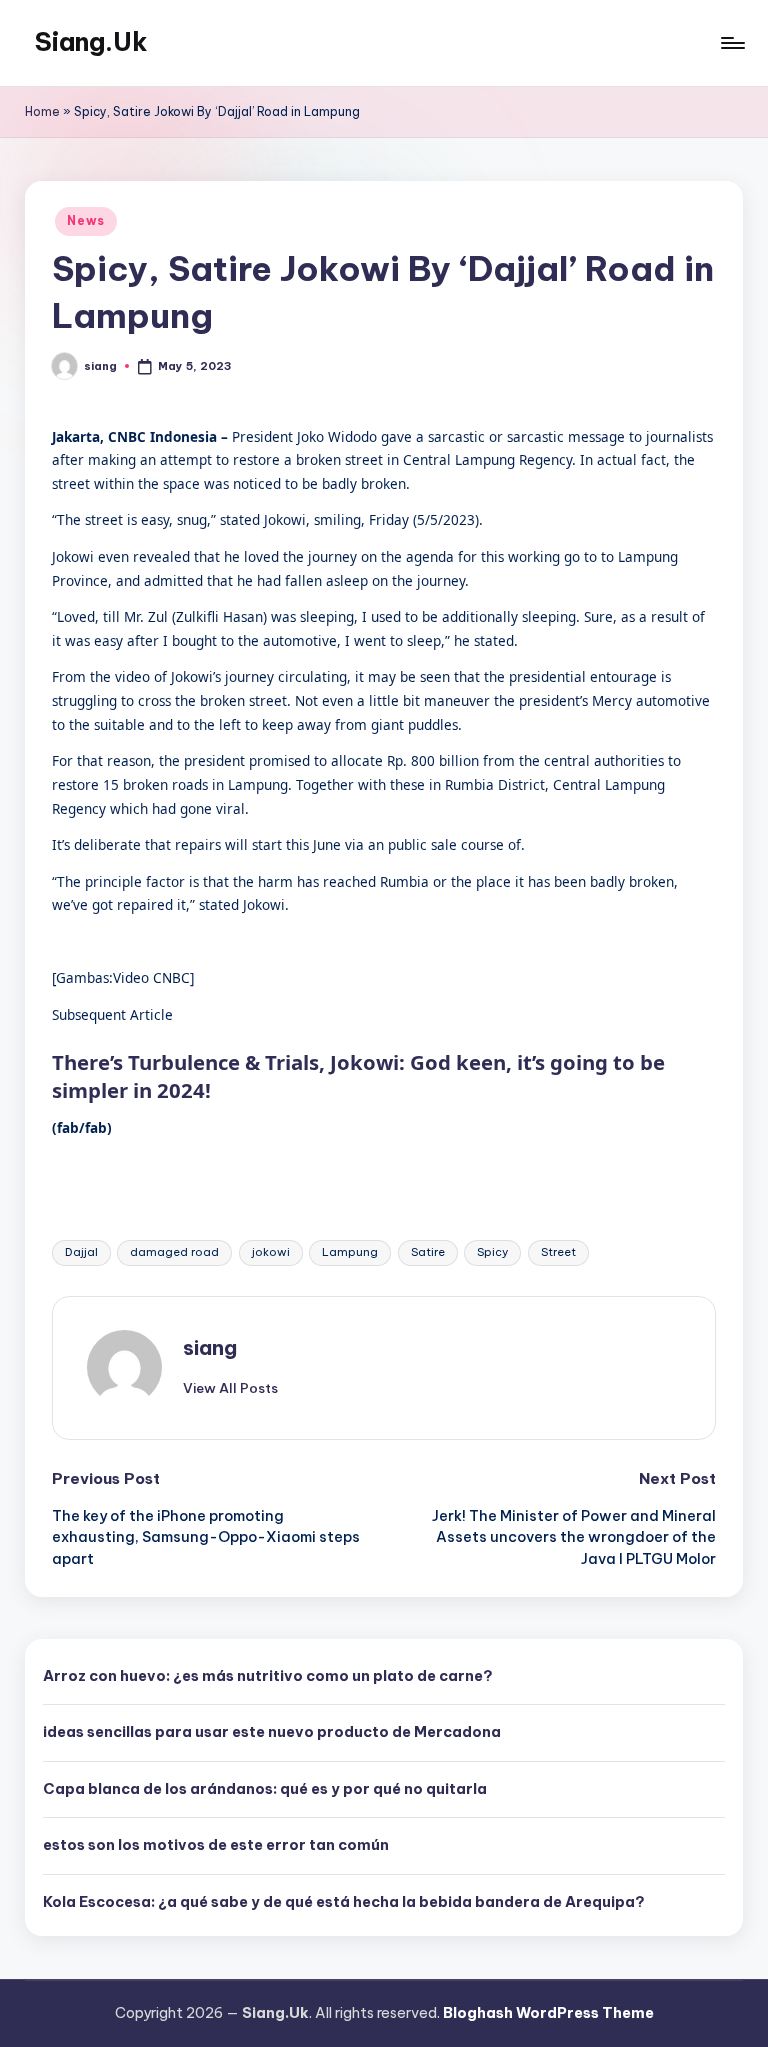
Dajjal (81, 1252)
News (86, 220)
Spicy (492, 1252)
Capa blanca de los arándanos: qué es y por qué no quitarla (265, 1789)
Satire (428, 1252)
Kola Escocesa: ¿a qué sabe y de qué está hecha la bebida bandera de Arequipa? (344, 1902)
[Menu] (731, 43)
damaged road (174, 1252)
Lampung (350, 1252)
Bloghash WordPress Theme (548, 2013)
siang (210, 1347)
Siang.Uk (91, 42)
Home (42, 111)
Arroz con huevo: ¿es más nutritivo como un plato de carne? (268, 1676)
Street (558, 1252)
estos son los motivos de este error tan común (216, 1845)
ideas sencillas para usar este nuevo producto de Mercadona (272, 1732)
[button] (230, 1388)
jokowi (271, 1252)
